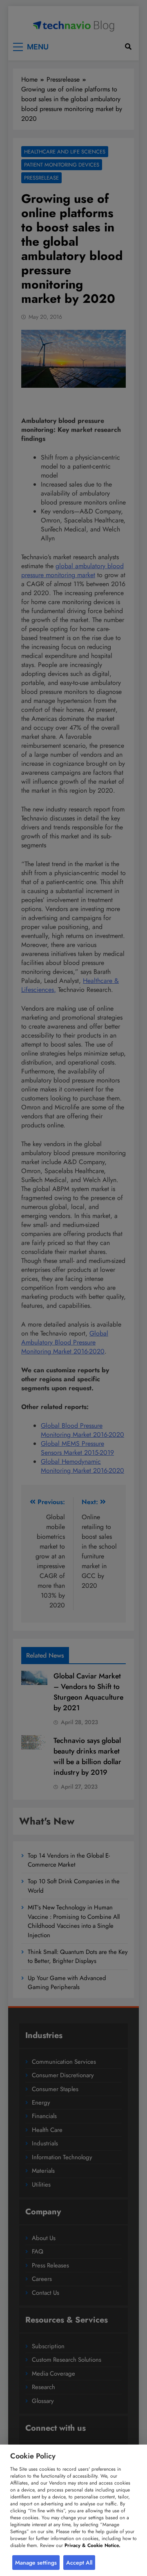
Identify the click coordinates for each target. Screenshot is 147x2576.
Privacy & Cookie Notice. (92, 2545)
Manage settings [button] (36, 2563)
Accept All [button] (79, 2563)
